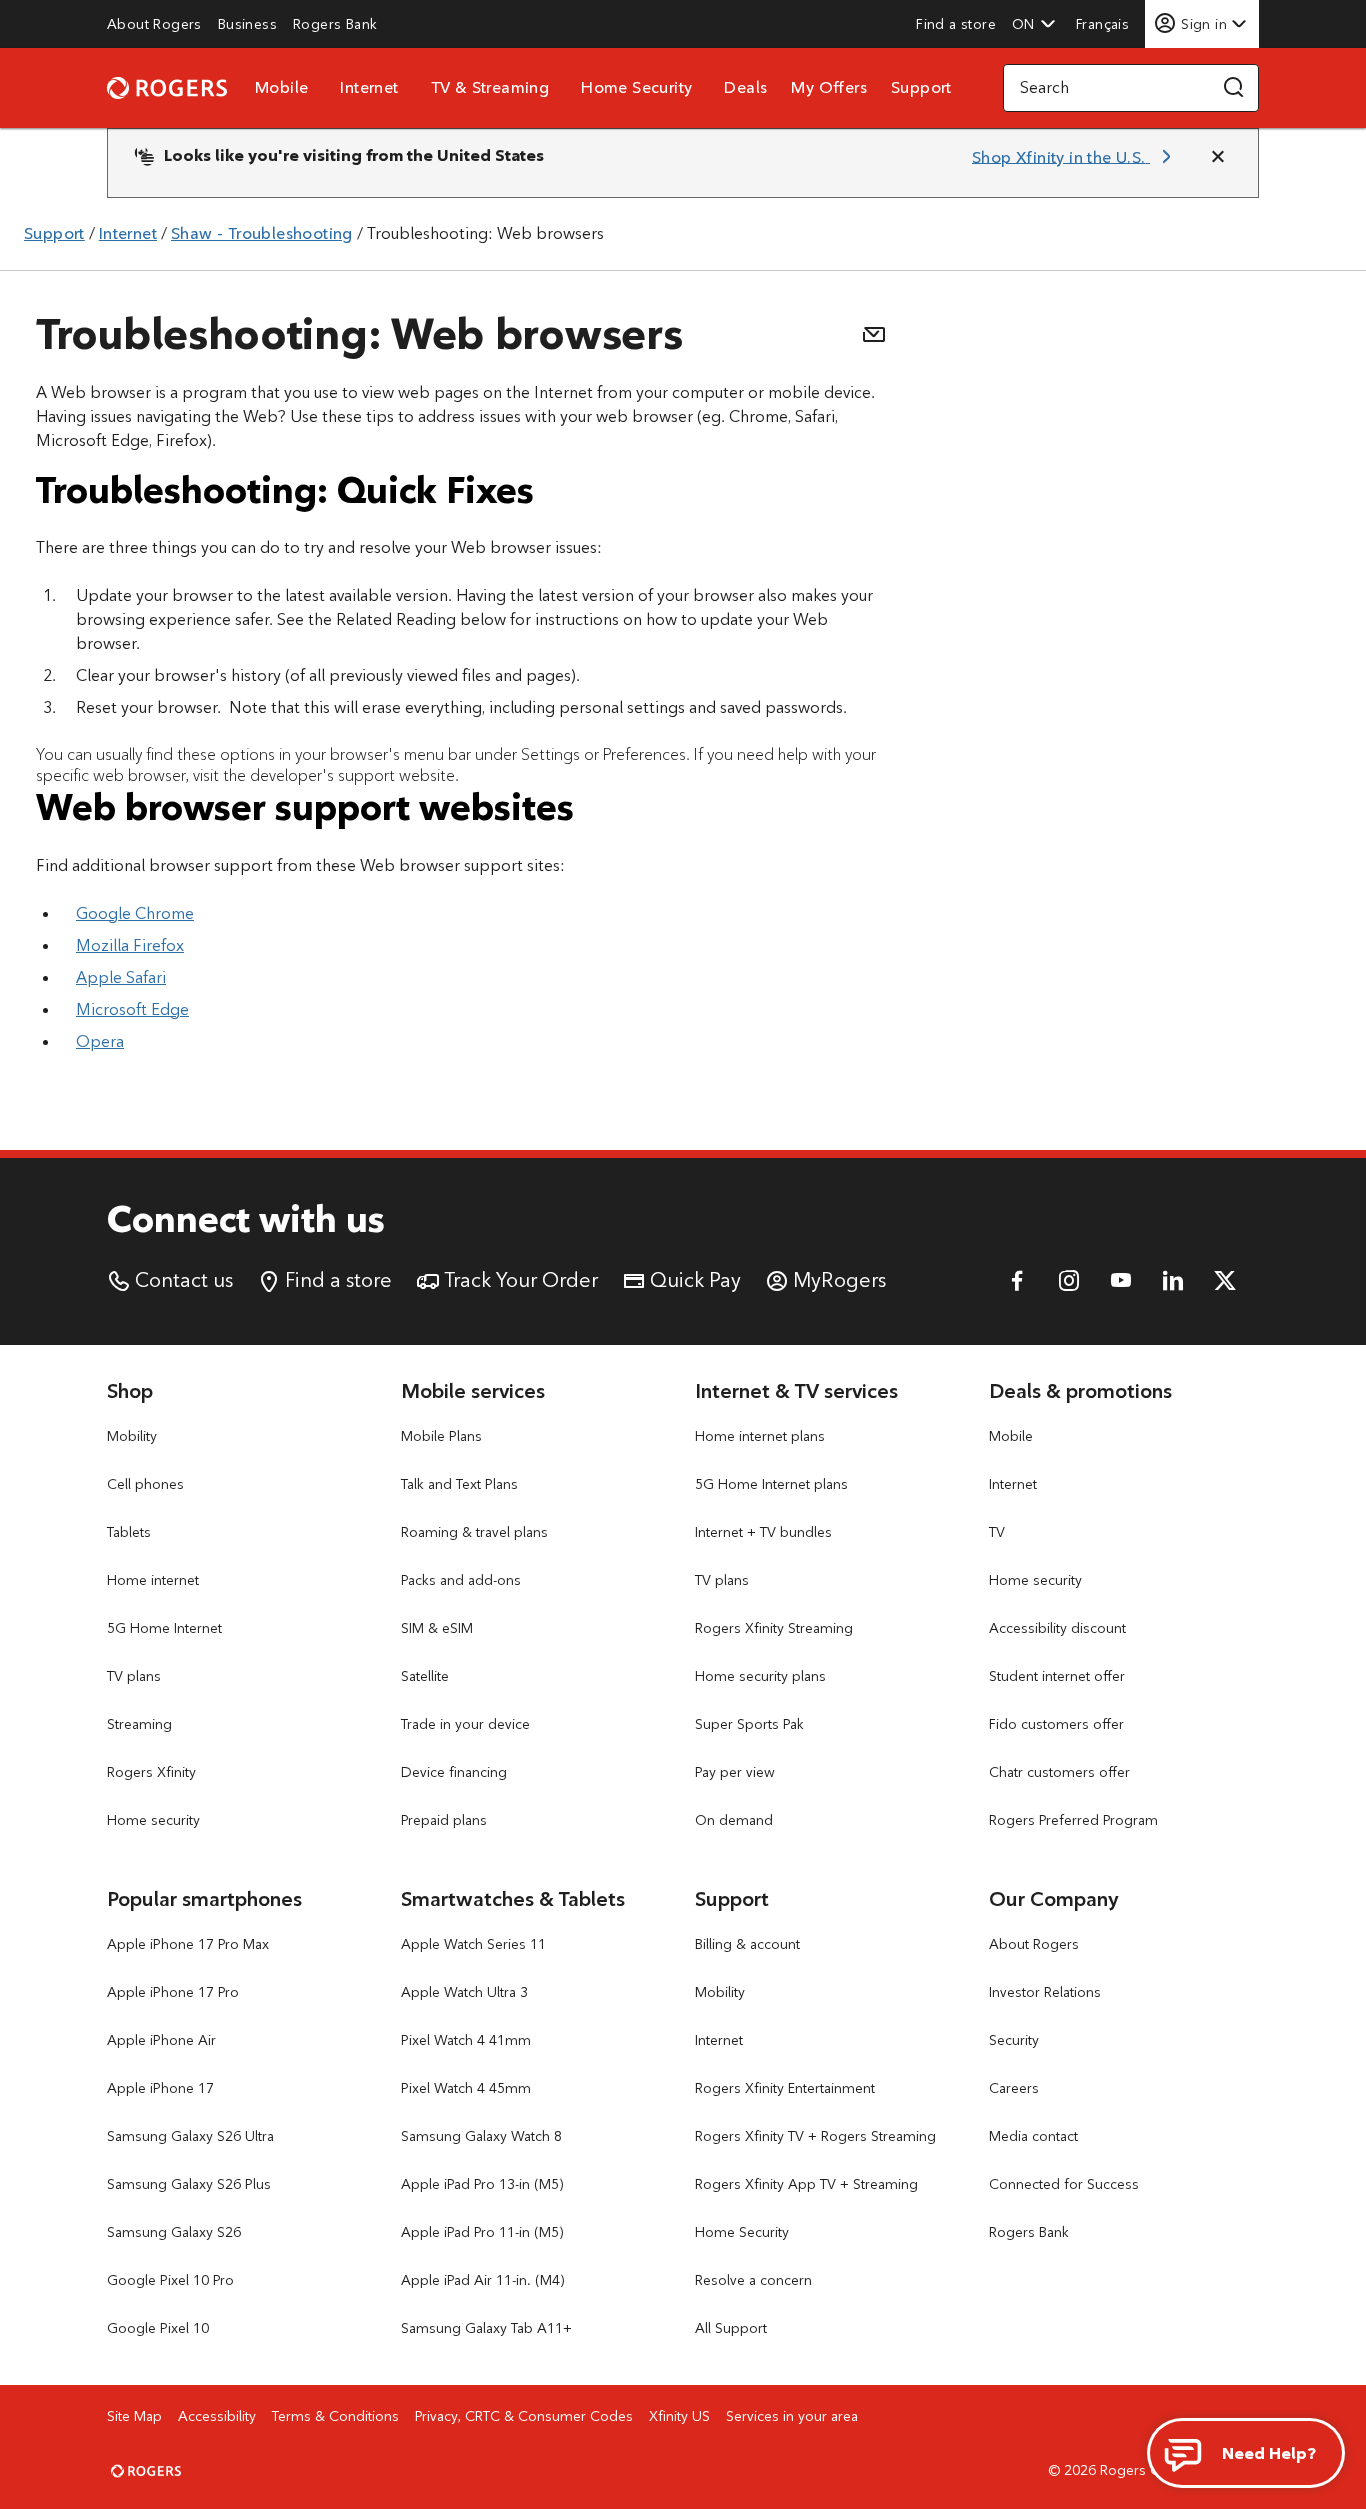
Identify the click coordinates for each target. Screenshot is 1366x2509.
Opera (100, 1041)
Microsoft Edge (132, 1009)
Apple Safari (121, 977)
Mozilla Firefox (130, 945)
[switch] (1104, 23)
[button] (1034, 24)
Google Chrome (135, 913)
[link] (154, 24)
